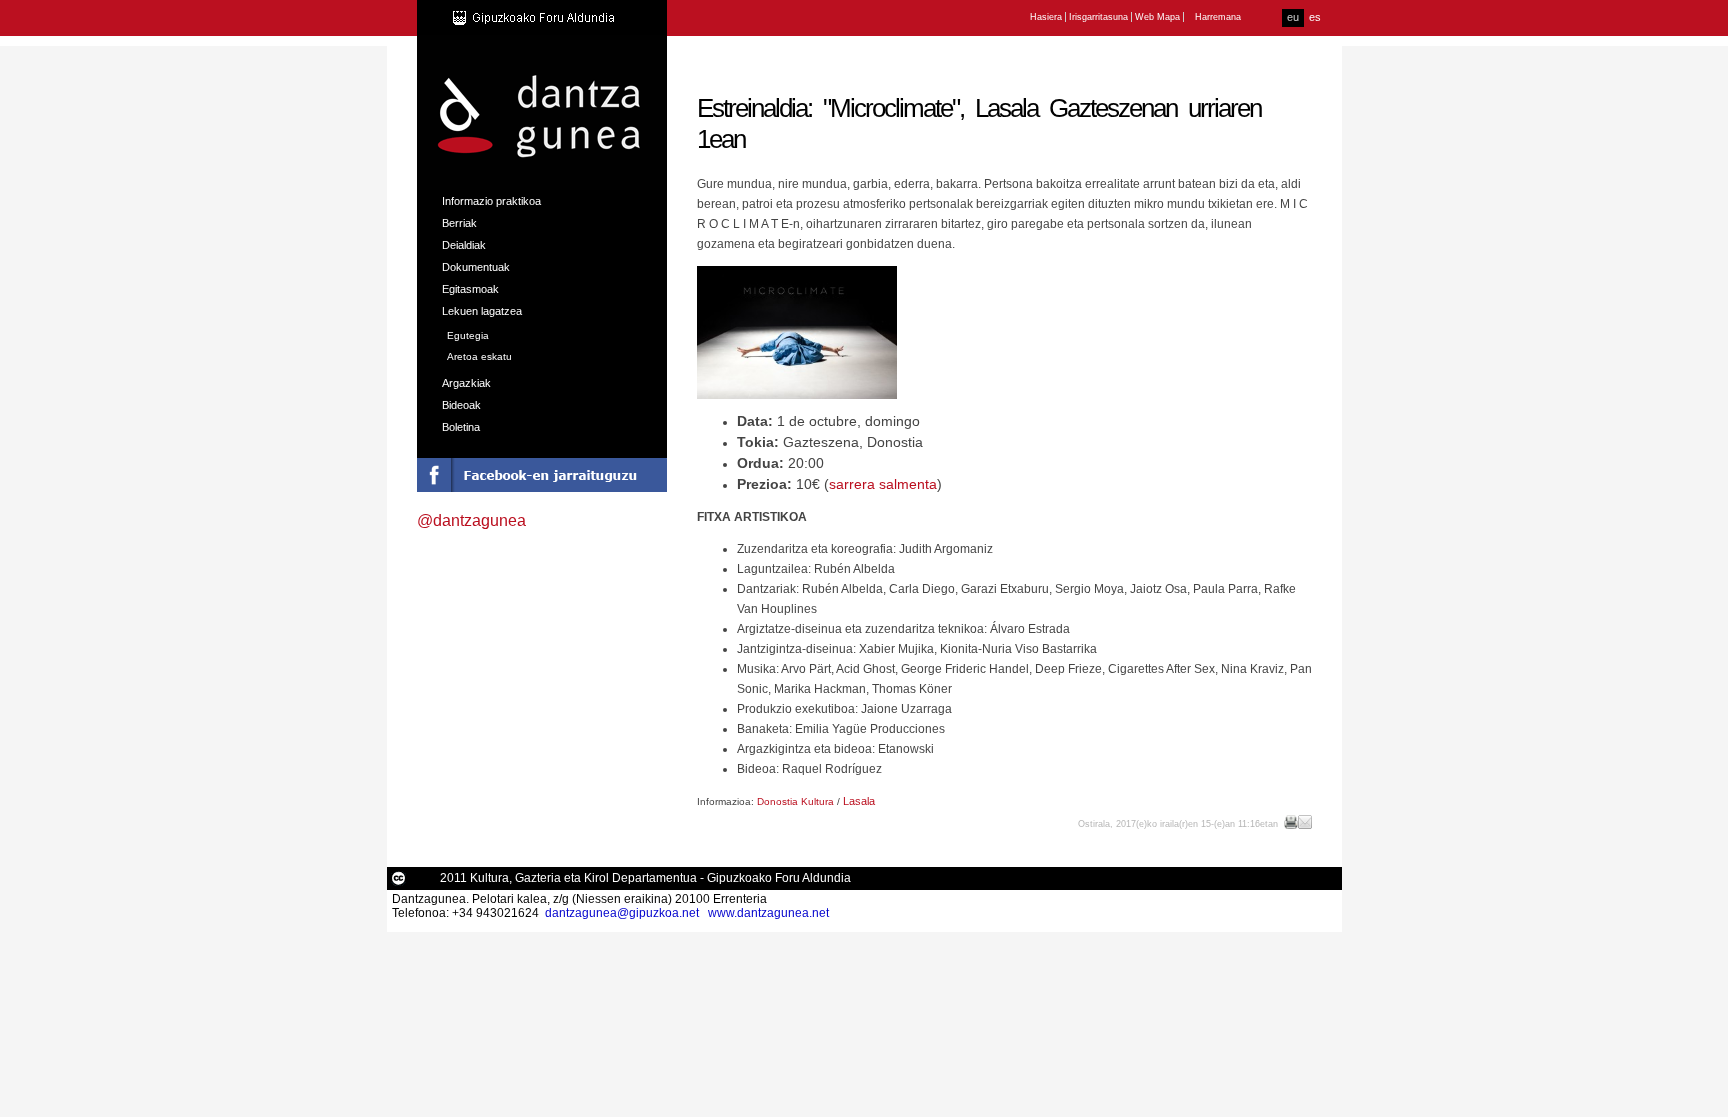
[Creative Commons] (398, 882)
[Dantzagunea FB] (542, 486)
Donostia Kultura (795, 801)
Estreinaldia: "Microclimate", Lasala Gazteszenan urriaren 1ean (979, 123)
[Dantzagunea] (541, 179)
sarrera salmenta (883, 484)
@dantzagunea (471, 520)
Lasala (859, 801)
